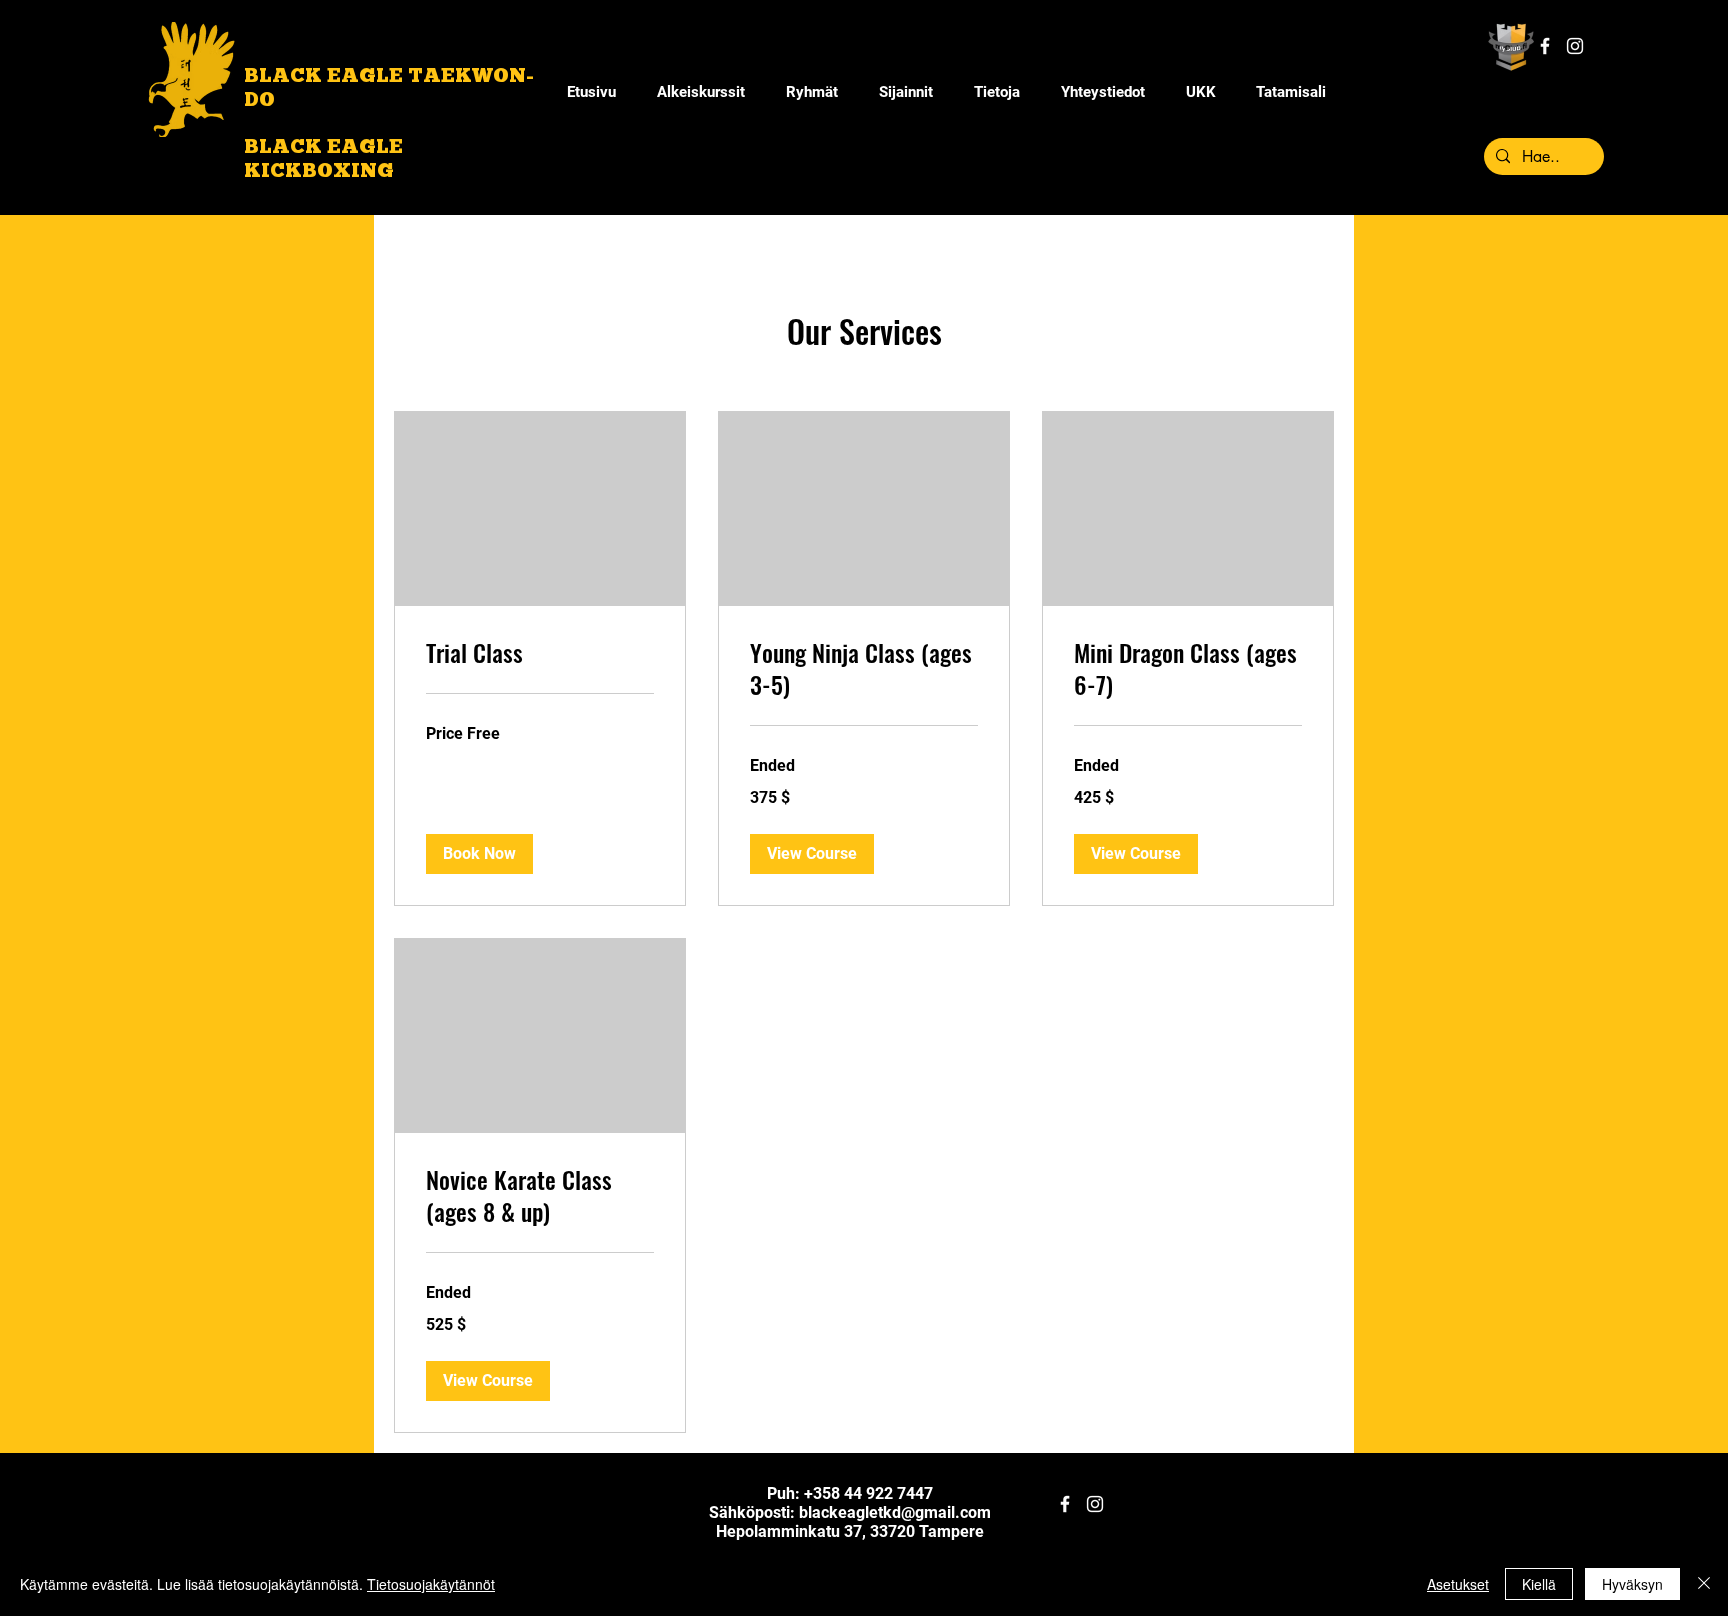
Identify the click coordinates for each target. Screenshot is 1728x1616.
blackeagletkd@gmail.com (895, 1512)
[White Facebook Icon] (1545, 46)
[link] (540, 653)
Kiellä (1539, 1584)
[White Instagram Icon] (1575, 46)
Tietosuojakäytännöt (431, 1584)
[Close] (1704, 1584)
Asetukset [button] (1458, 1584)
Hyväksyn (1632, 1584)
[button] (996, 92)
